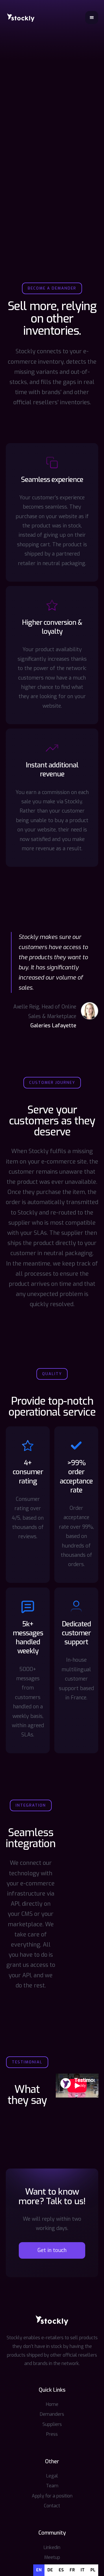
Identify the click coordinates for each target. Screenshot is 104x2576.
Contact (52, 2506)
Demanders (52, 2414)
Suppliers (52, 2424)
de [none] (50, 2570)
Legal (52, 2476)
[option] (50, 2570)
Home (52, 2404)
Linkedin (52, 2547)
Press (52, 2434)
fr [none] (72, 2570)
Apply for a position (52, 2496)
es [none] (61, 2570)
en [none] (39, 2570)
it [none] (83, 2570)
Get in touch (52, 2250)
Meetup (52, 2557)
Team (52, 2486)
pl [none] (93, 2570)
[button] (92, 18)
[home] (21, 17)
